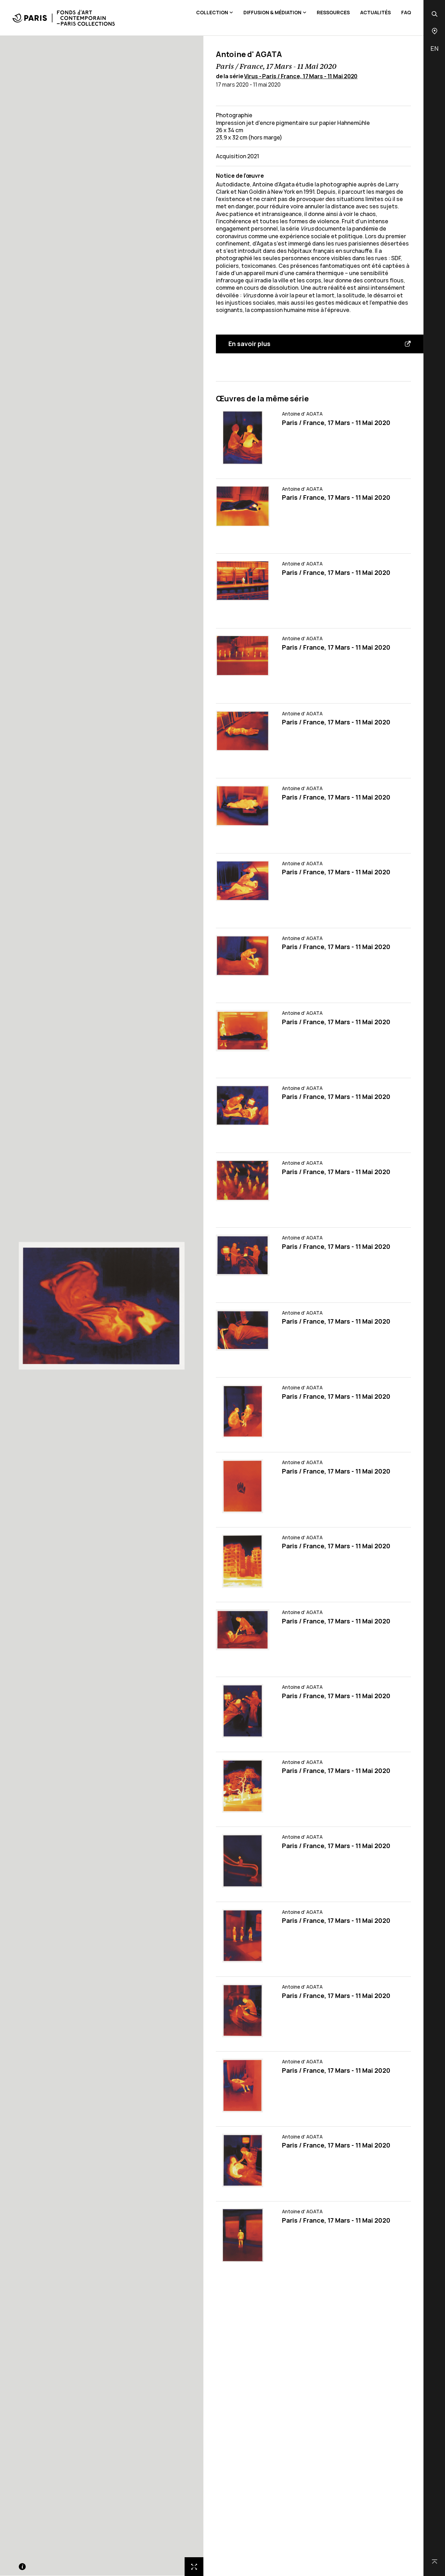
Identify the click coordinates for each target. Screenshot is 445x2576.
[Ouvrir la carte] (435, 31)
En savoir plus (249, 344)
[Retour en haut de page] (435, 2562)
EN (434, 48)
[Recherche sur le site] (435, 14)
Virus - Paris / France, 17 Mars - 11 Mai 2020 (301, 76)
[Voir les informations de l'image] (22, 2567)
